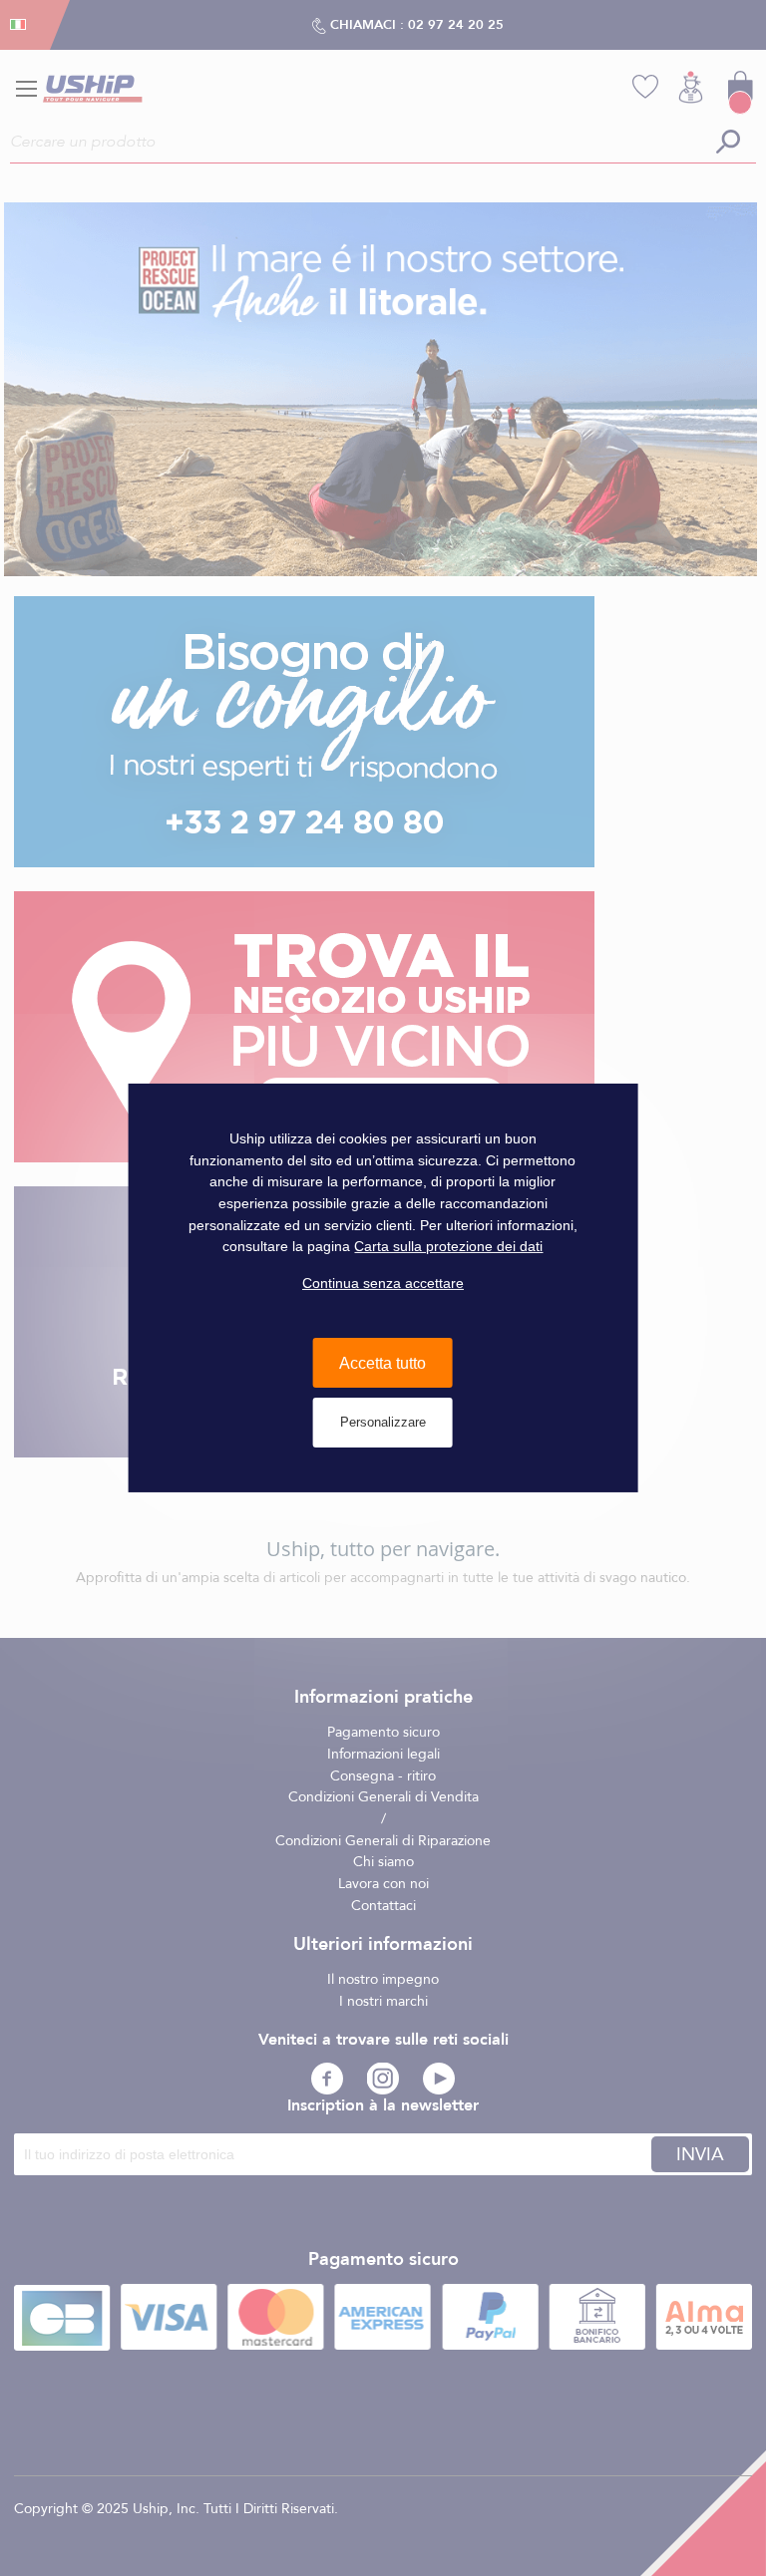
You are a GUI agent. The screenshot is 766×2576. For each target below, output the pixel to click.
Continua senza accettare (383, 1283)
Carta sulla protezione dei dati (448, 1246)
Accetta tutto (383, 1362)
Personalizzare (383, 1422)
